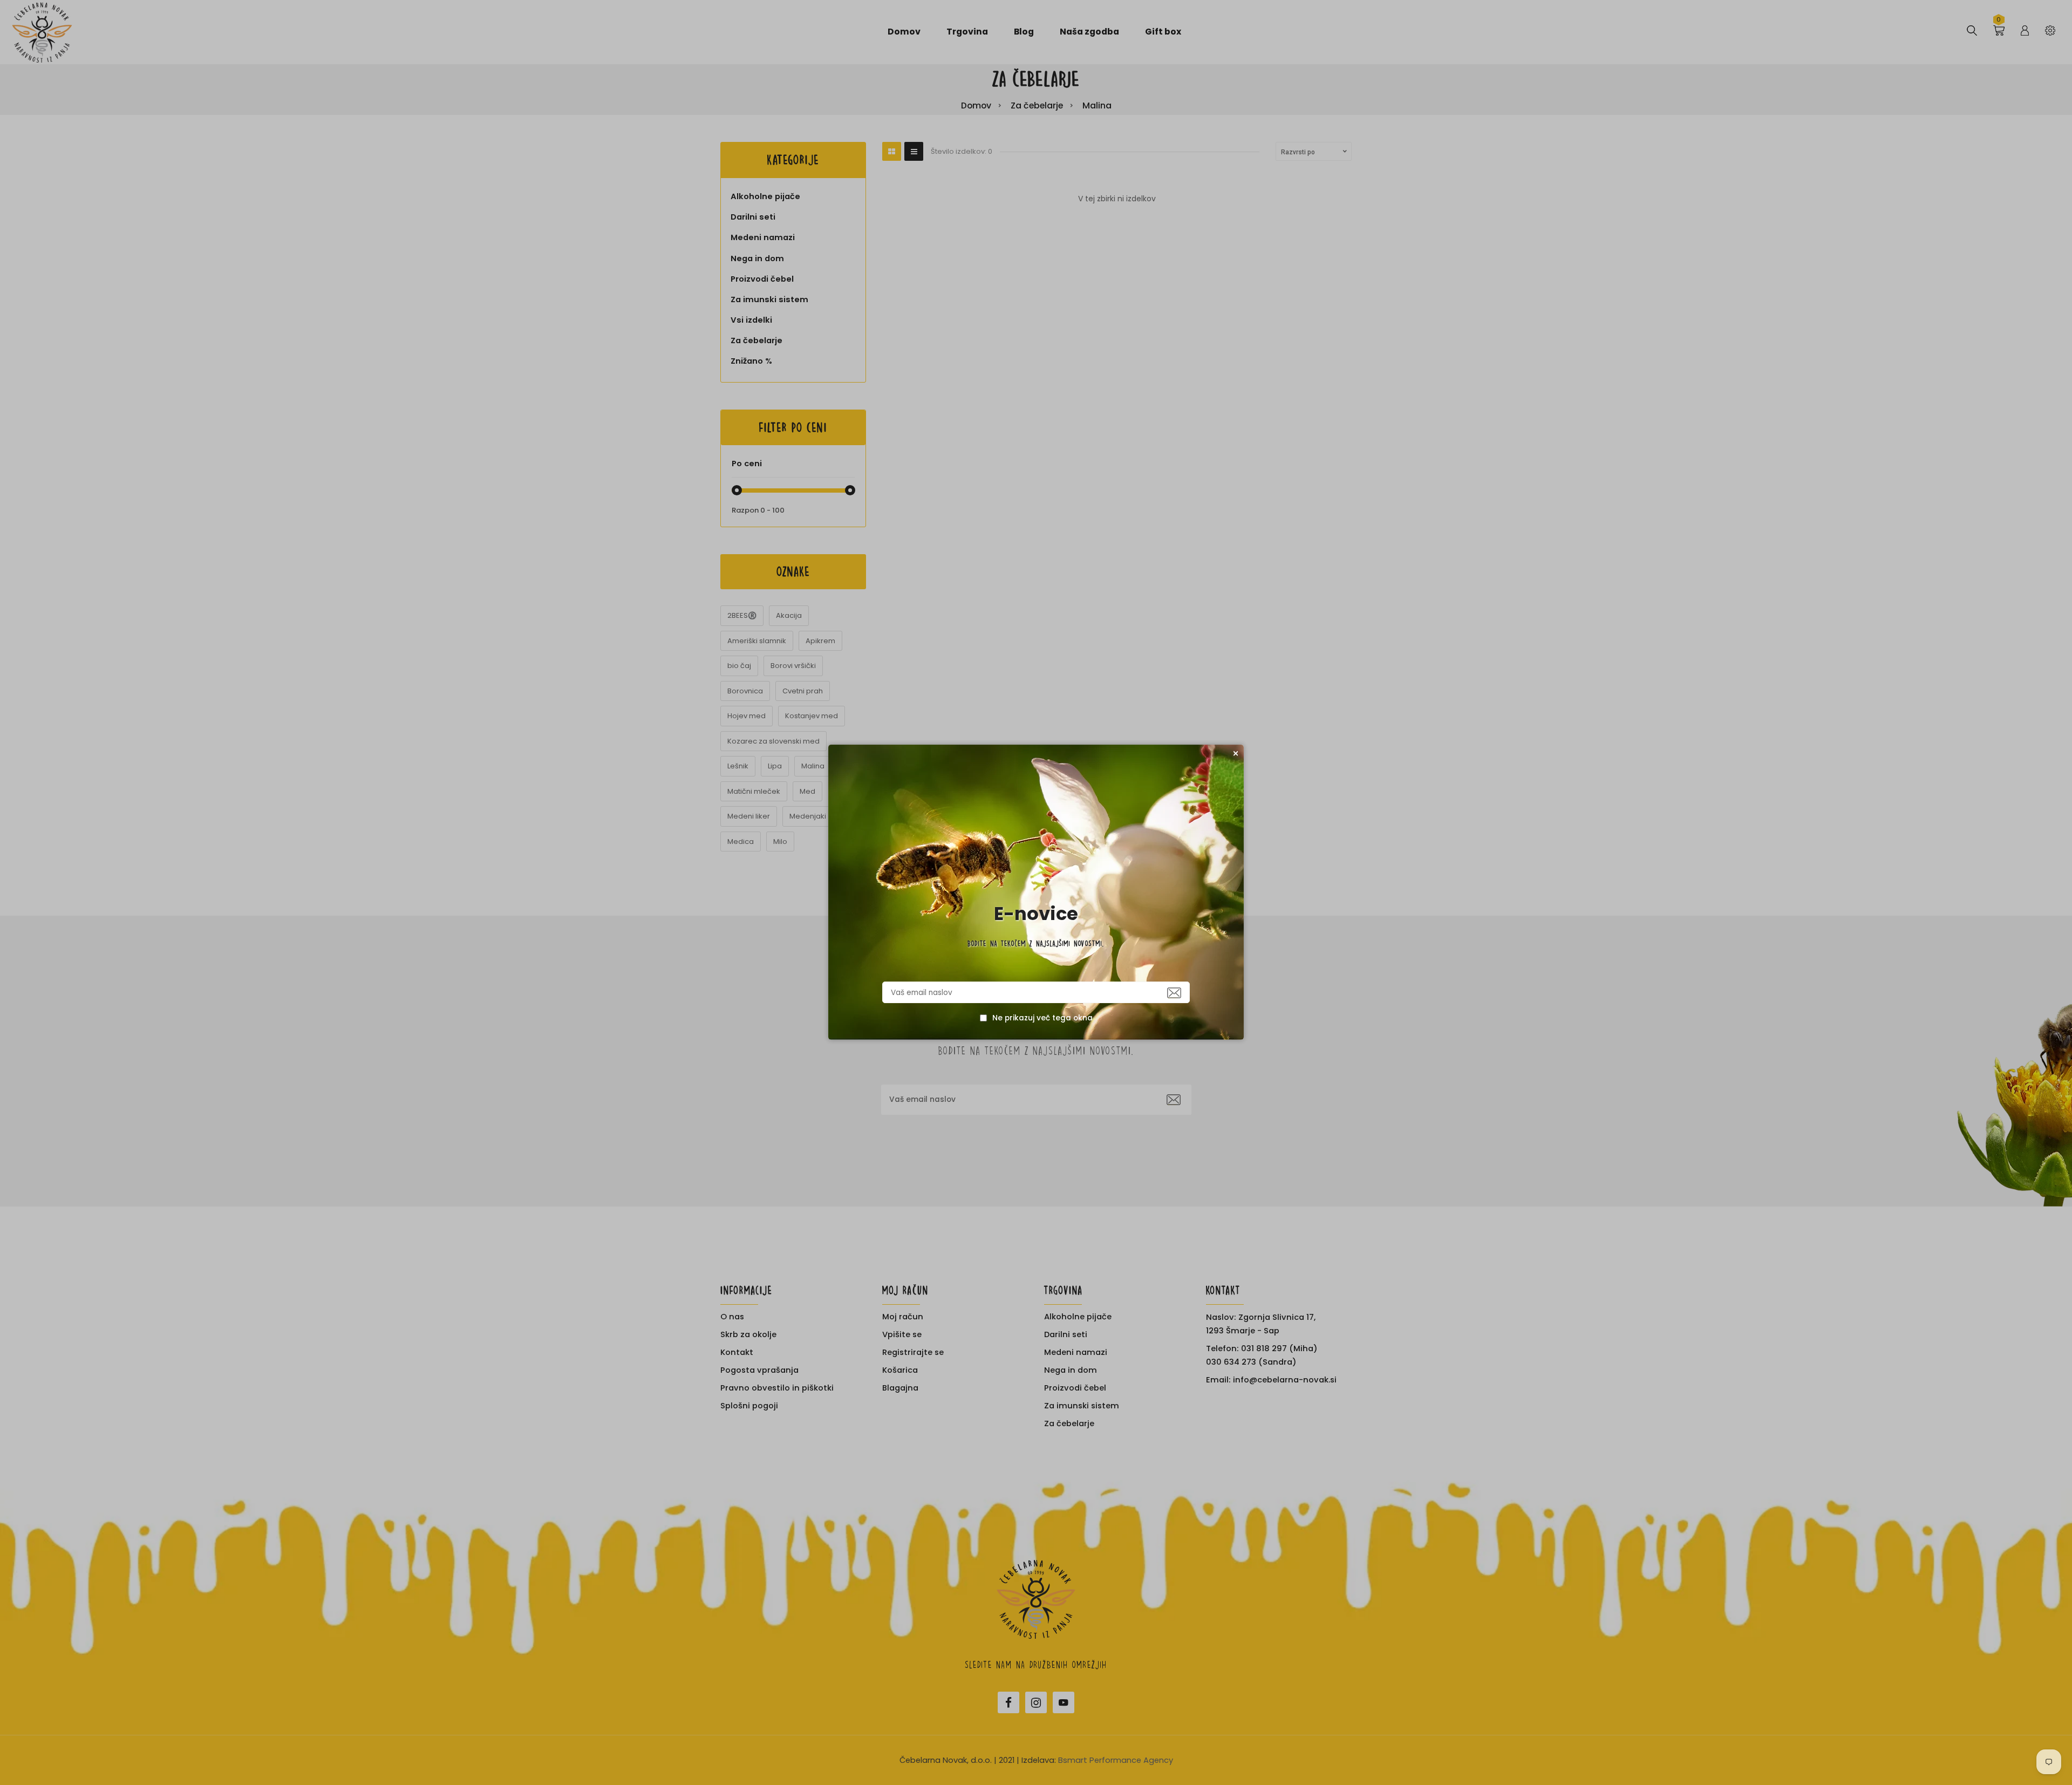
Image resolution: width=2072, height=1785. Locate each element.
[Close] (1236, 753)
